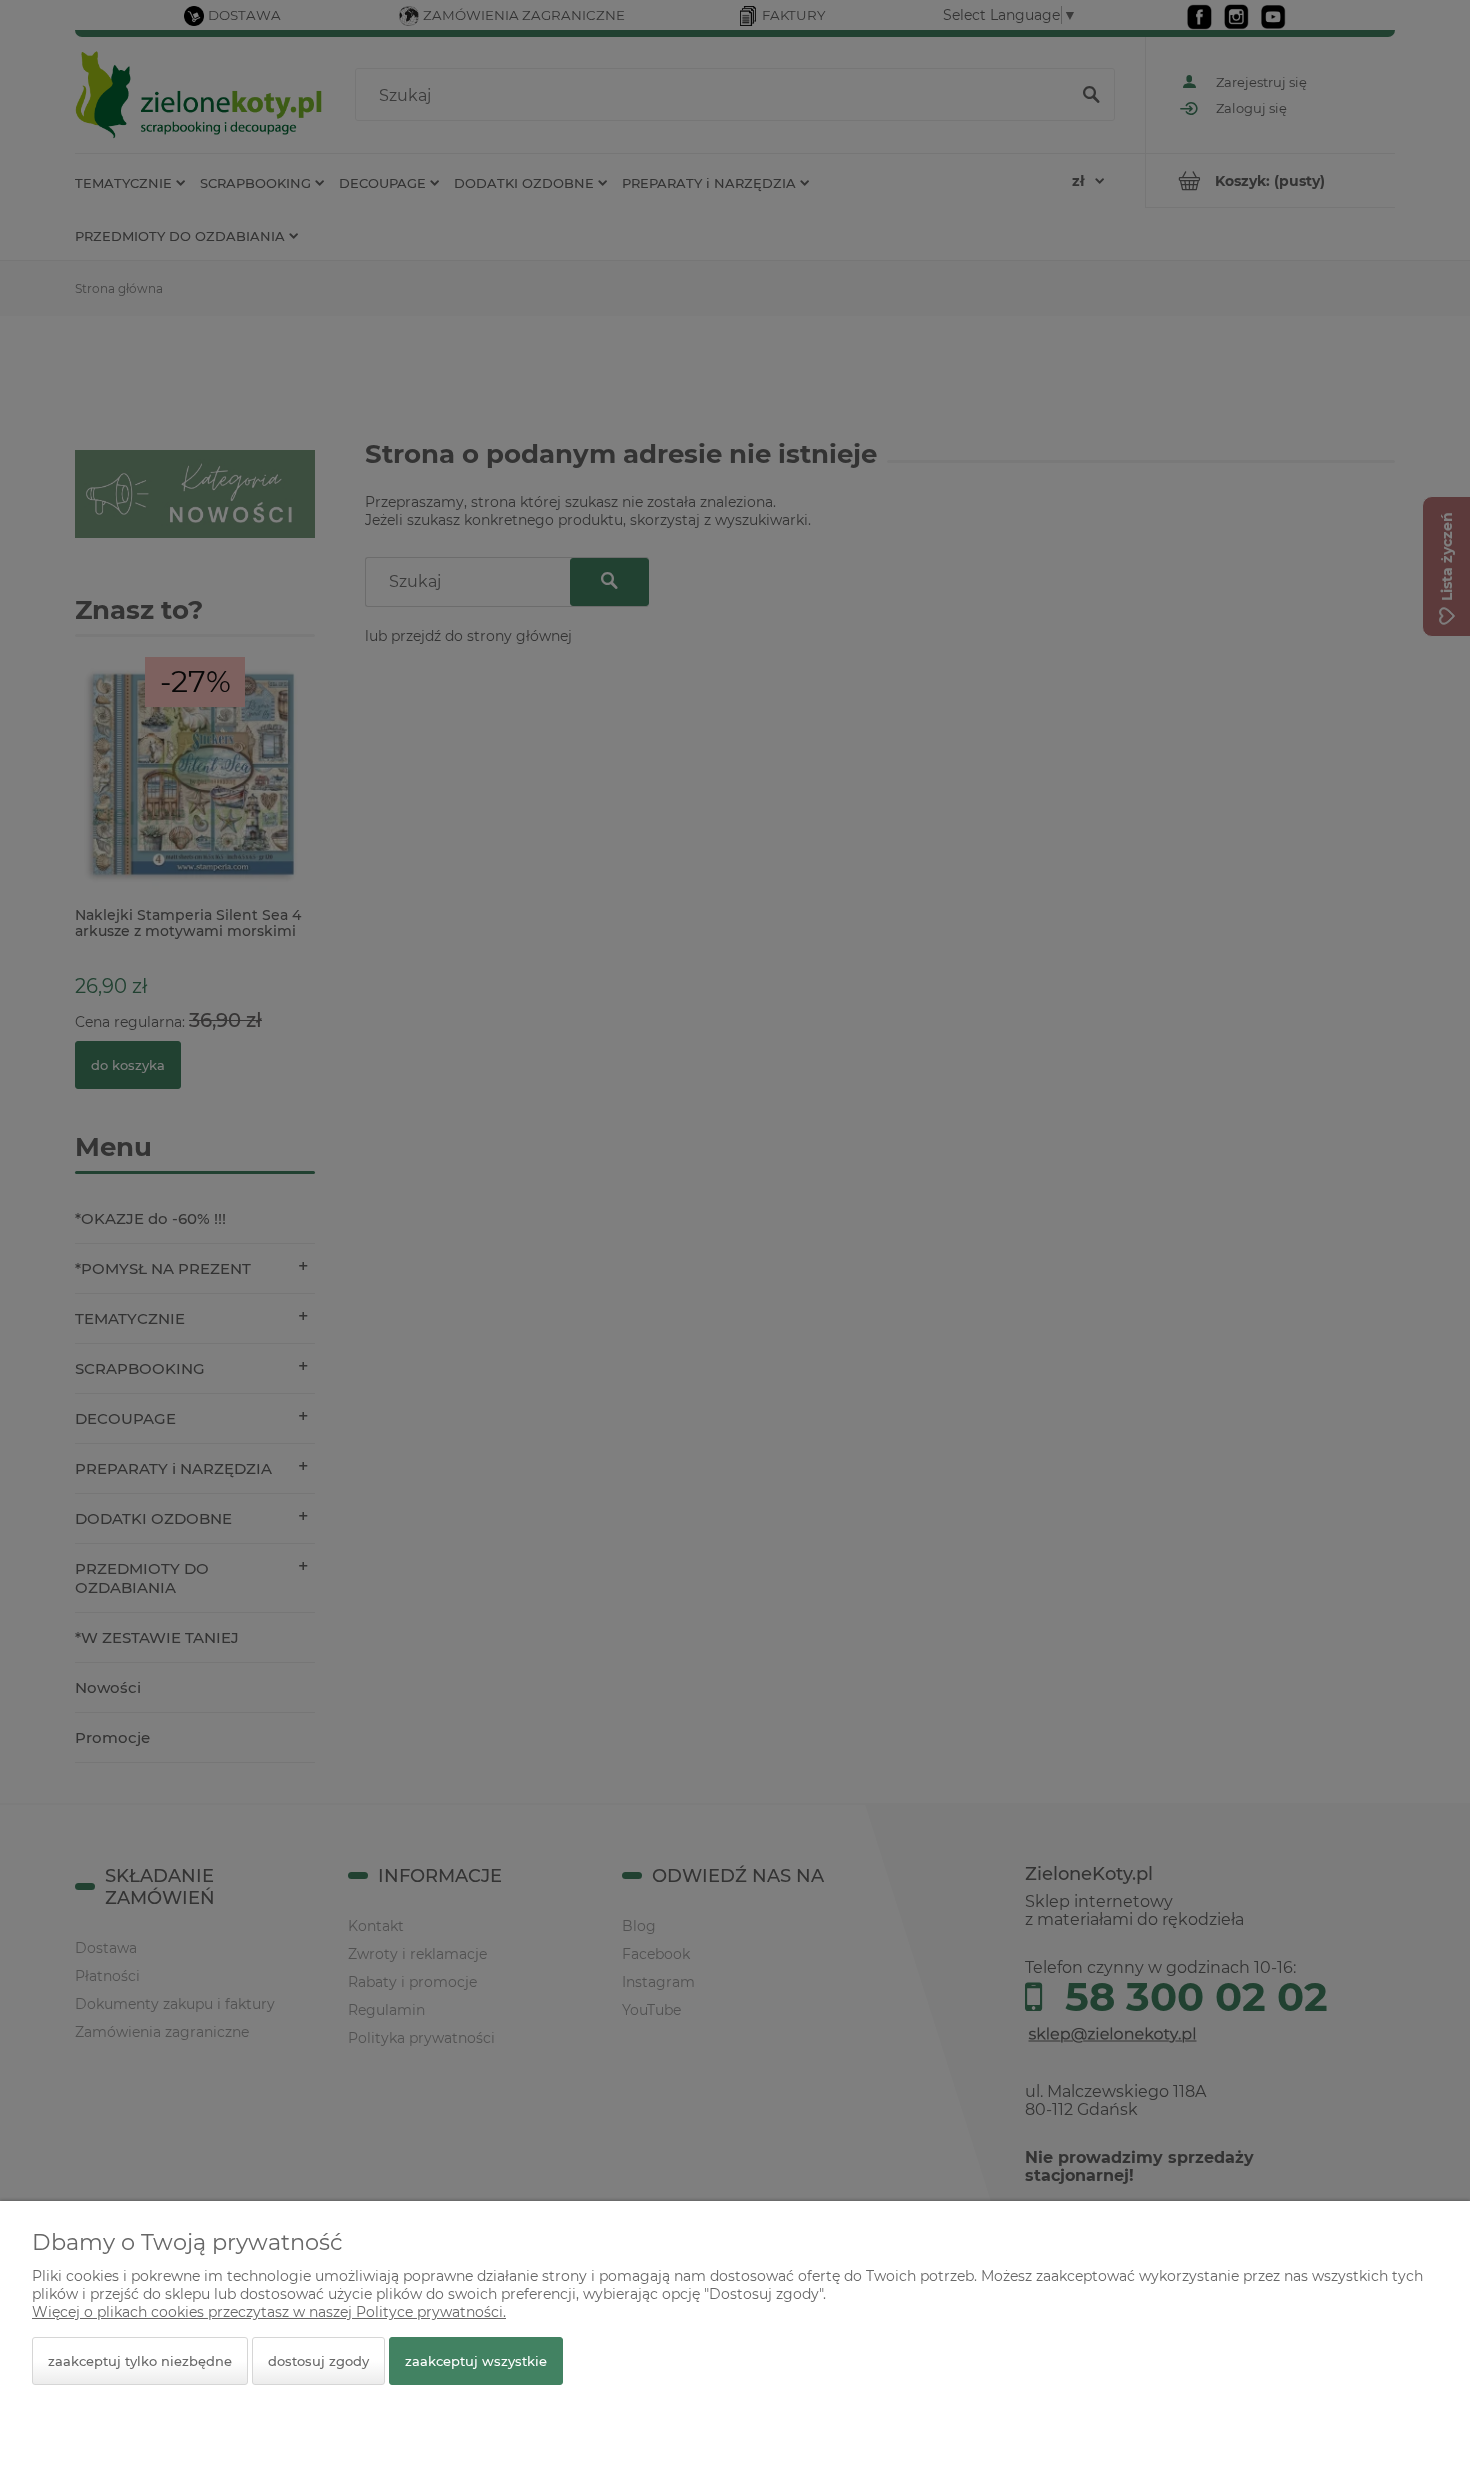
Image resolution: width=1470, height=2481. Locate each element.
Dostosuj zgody (318, 2361)
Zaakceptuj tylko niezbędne (140, 2361)
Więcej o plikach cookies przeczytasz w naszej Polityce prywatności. (269, 2312)
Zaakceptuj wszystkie (476, 2361)
